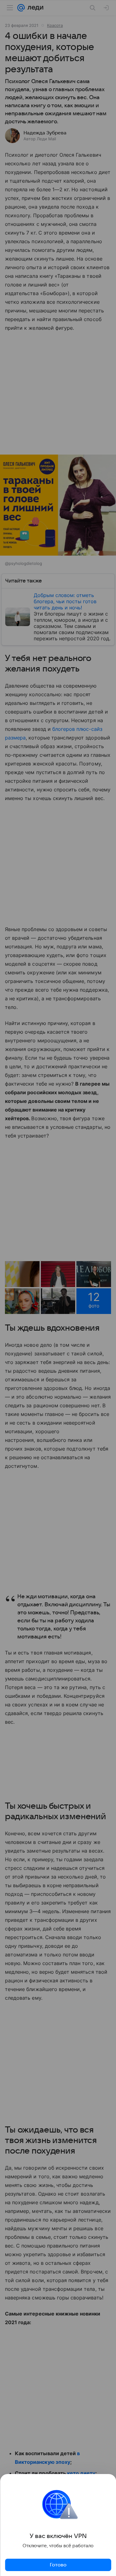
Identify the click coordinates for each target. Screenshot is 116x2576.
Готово (58, 2565)
